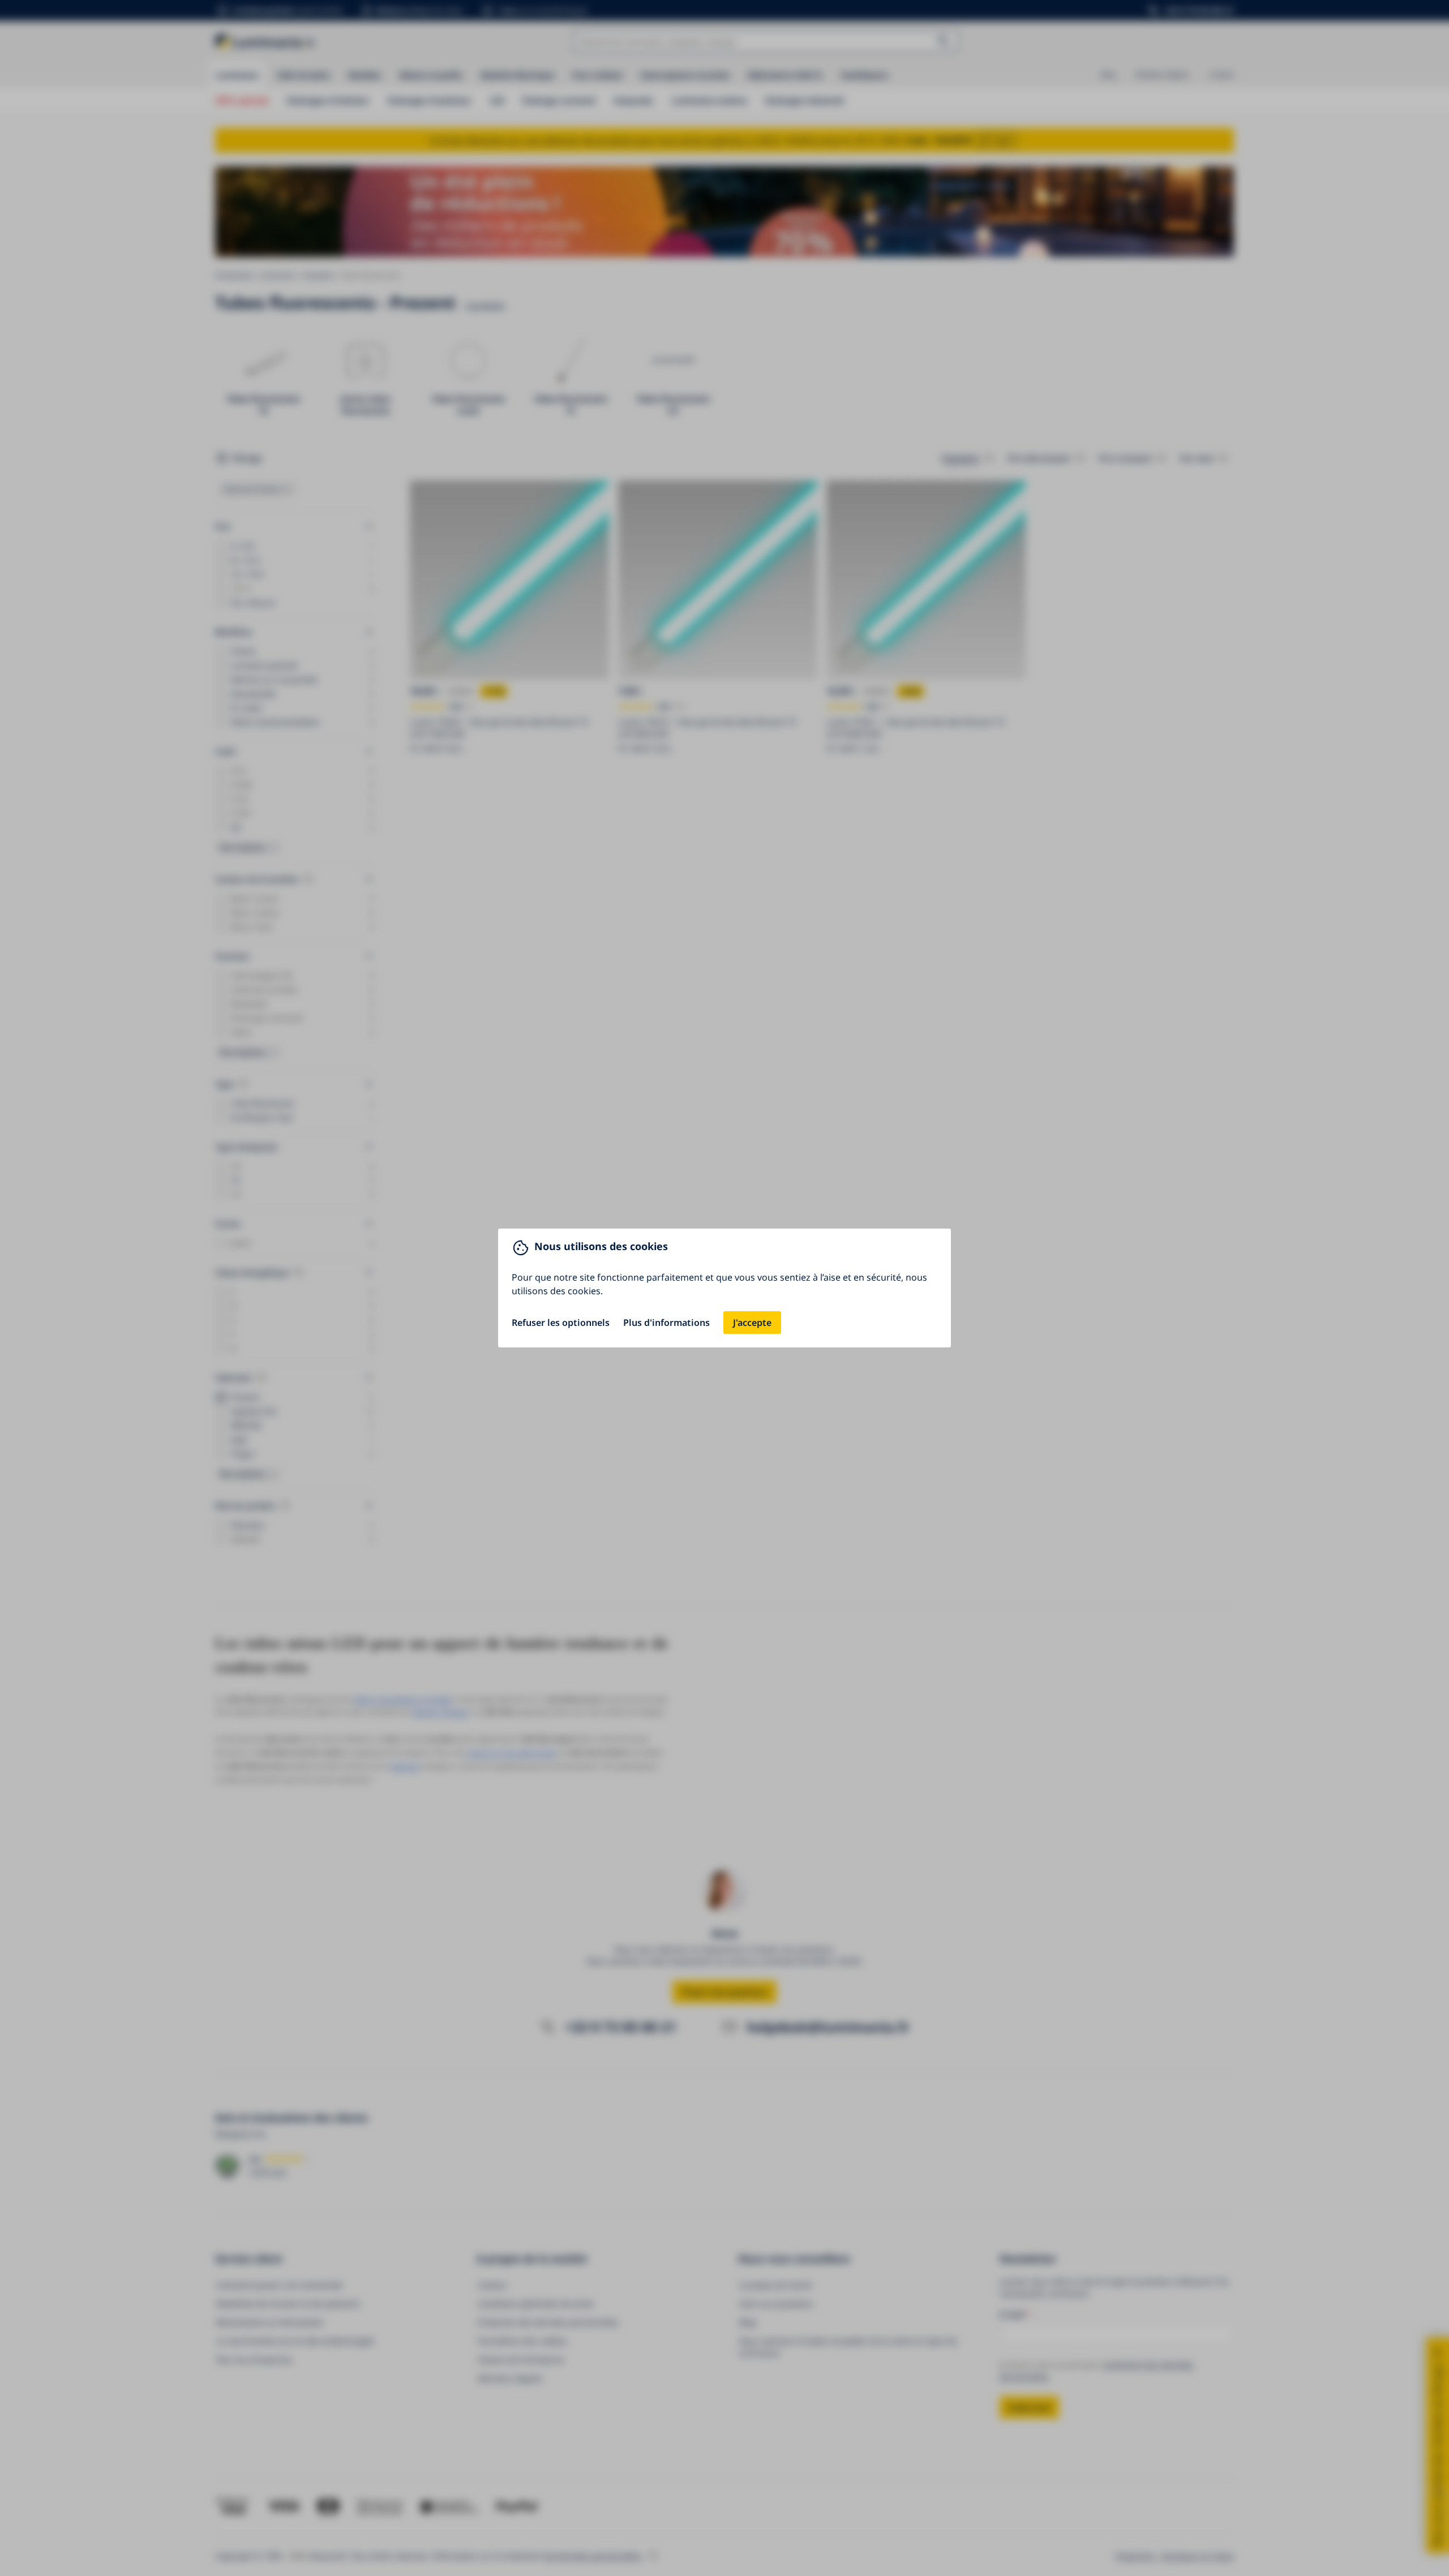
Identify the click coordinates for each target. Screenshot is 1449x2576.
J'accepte (752, 1323)
